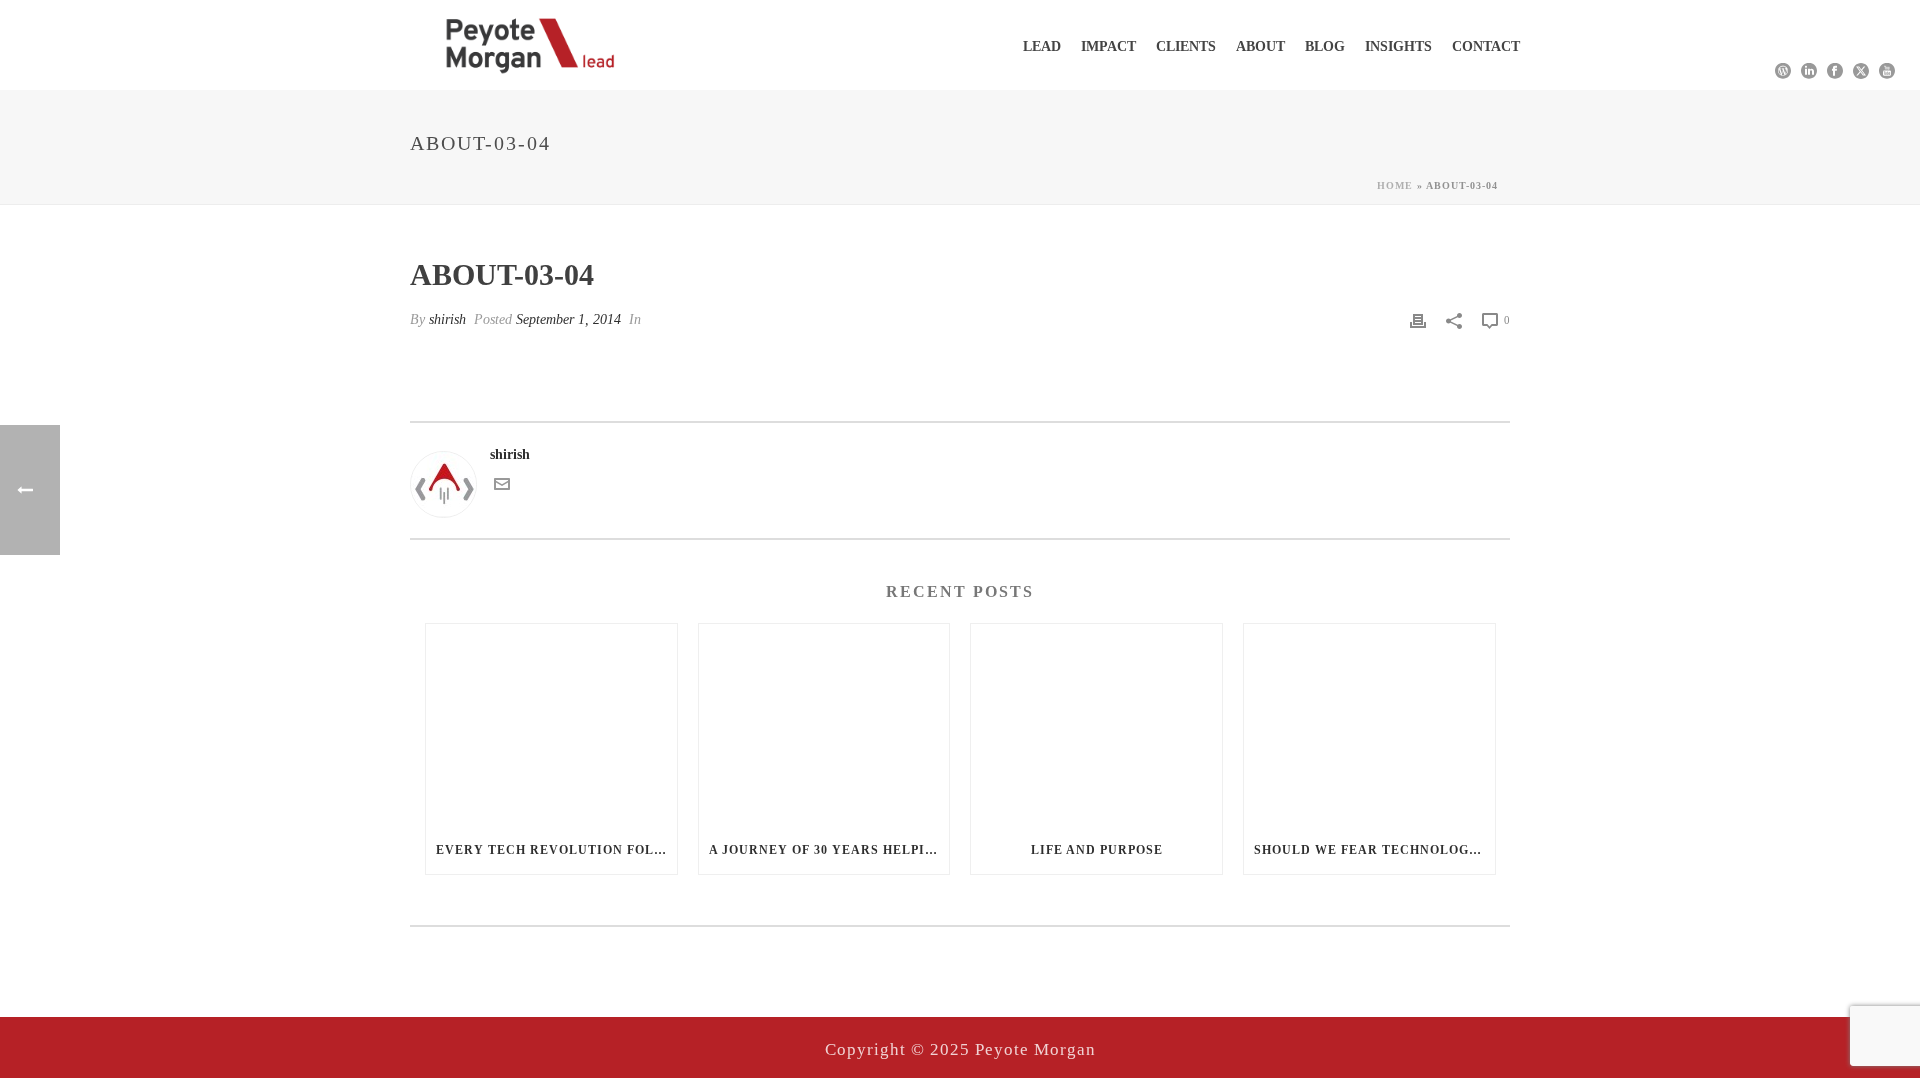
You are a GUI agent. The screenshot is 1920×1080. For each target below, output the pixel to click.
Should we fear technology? (1370, 850)
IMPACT (1108, 46)
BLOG (1325, 46)
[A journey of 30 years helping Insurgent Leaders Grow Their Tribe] (824, 724)
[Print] (1418, 319)
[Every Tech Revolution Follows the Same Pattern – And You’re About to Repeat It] (551, 724)
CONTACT (1486, 46)
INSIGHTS (1398, 46)
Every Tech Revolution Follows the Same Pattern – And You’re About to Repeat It (556, 850)
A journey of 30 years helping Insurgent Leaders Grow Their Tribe (829, 850)
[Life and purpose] (1096, 724)
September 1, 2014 (568, 319)
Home (1395, 185)
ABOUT (1260, 46)
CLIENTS (1186, 46)
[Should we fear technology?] (1369, 724)
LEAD (1042, 46)
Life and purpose (1097, 850)
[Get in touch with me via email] (502, 487)
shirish (447, 319)
